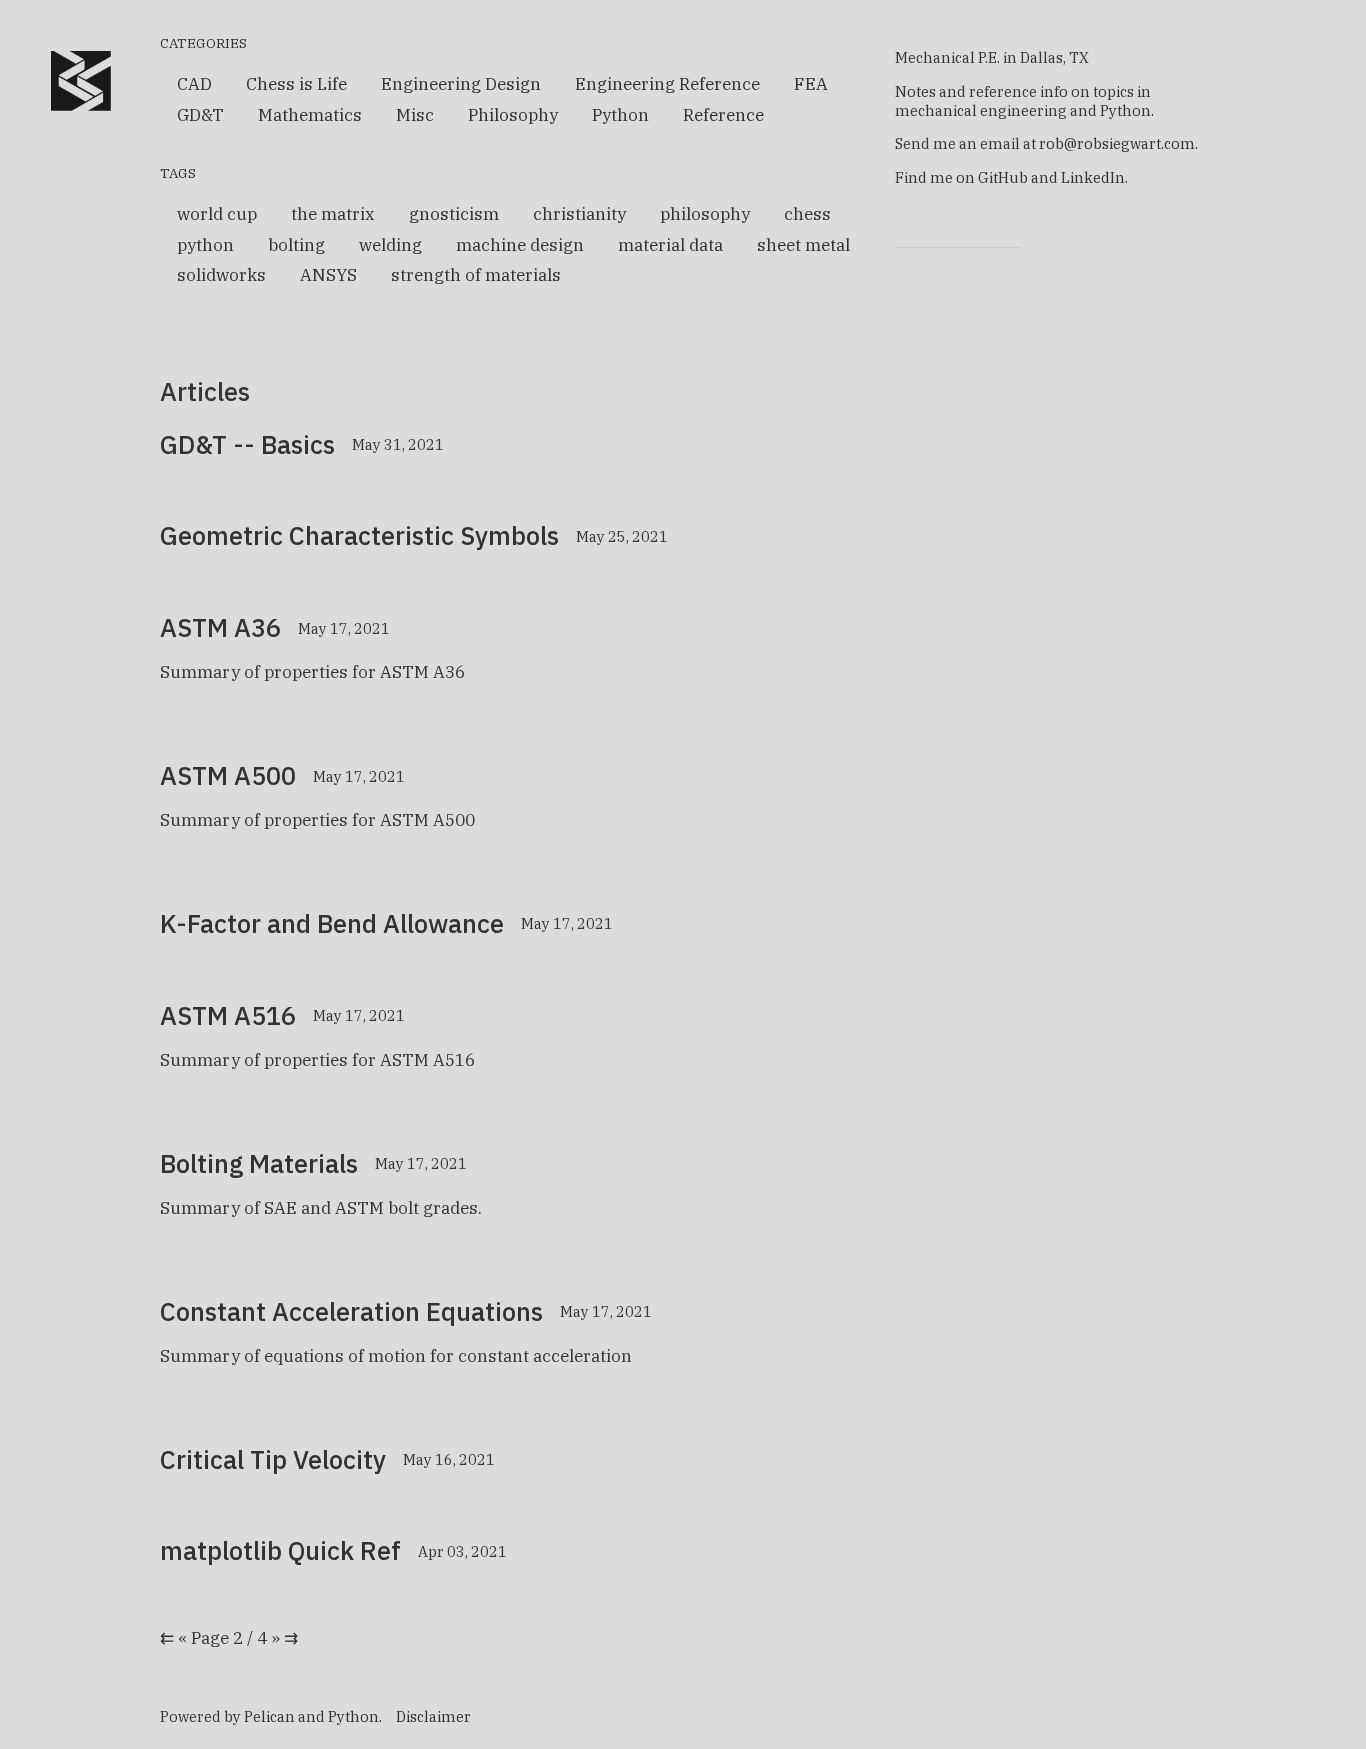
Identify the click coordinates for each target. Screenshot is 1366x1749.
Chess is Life (296, 84)
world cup (217, 214)
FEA (811, 84)
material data (670, 245)
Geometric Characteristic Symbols (359, 535)
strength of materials (476, 275)
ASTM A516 (228, 1015)
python (205, 245)
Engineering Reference (667, 84)
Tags (178, 173)
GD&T (200, 115)
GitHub (1003, 177)
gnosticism (454, 214)
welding (390, 245)
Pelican (269, 1716)
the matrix (333, 214)
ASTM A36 (220, 627)
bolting (296, 245)
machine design (520, 245)
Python (620, 115)
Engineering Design (461, 84)
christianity (579, 214)
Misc (415, 115)
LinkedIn (1093, 177)
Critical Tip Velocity (273, 1459)
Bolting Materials (259, 1163)
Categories (203, 43)
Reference (723, 115)
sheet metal (803, 245)
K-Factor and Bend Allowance (332, 923)
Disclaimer (433, 1716)
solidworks (221, 275)
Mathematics (310, 115)
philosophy (705, 214)
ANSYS (328, 275)
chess (807, 214)
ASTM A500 (228, 775)
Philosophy (513, 115)
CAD (194, 84)
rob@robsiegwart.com (1117, 143)
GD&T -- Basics (247, 444)
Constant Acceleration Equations (351, 1311)
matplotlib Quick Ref (280, 1550)
